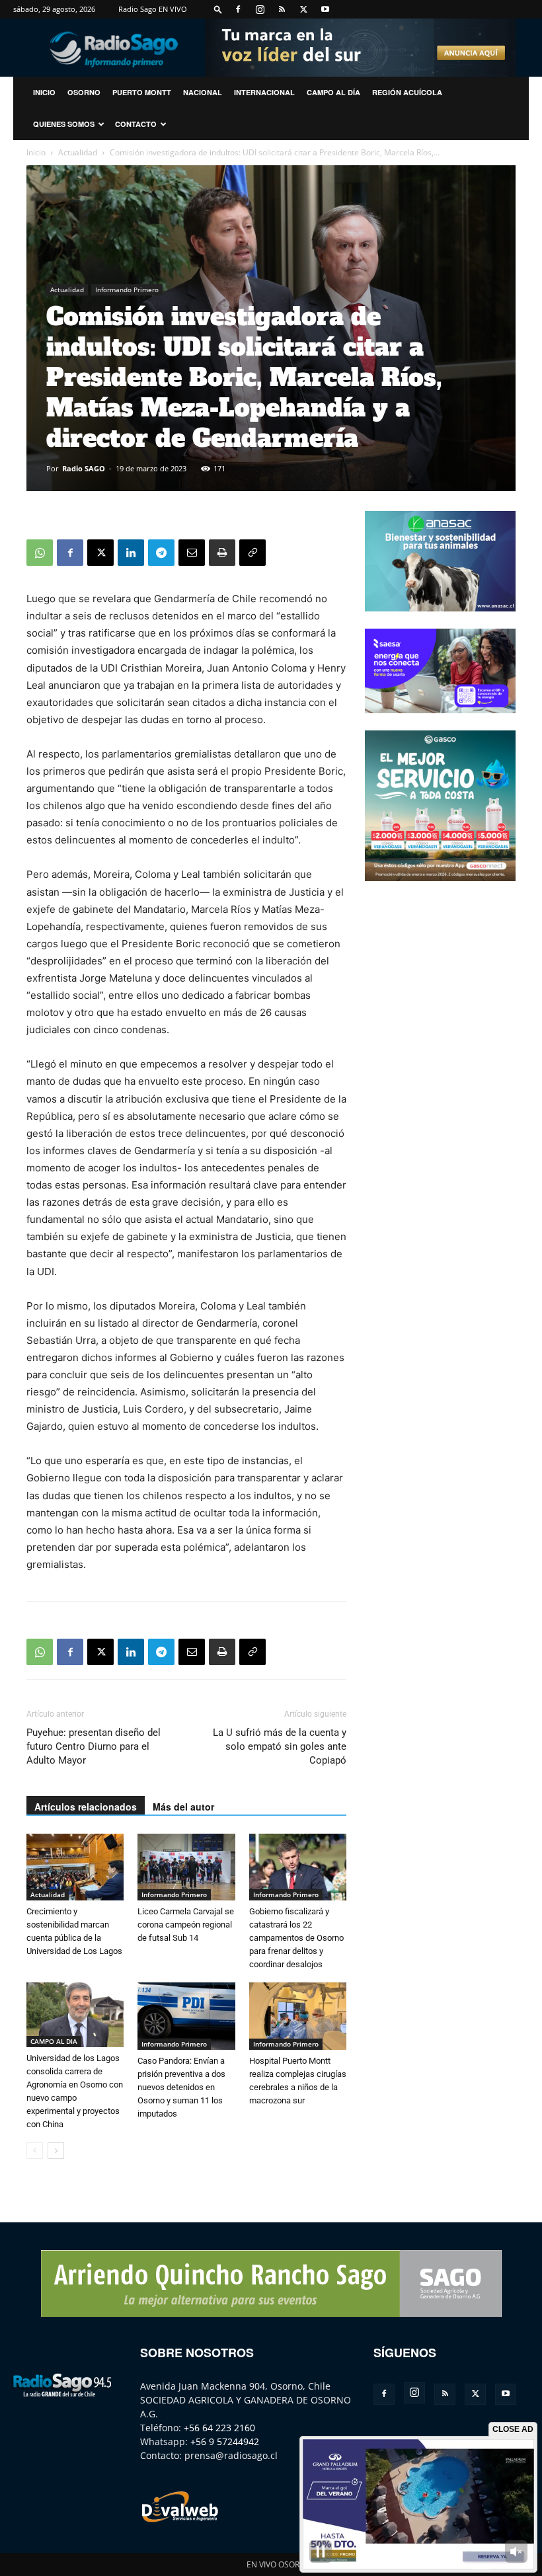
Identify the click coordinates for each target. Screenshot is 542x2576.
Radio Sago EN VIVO (153, 9)
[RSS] (282, 9)
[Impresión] (222, 553)
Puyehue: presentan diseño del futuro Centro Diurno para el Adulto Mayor (94, 1746)
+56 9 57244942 (225, 2441)
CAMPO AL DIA (54, 2041)
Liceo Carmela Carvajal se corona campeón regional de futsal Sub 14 (186, 1925)
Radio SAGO (84, 468)
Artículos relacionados (86, 1807)
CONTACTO (136, 124)
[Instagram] (260, 9)
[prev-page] (35, 2151)
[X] (303, 9)
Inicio (36, 152)
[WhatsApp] (40, 553)
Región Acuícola (407, 92)
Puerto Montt (142, 92)
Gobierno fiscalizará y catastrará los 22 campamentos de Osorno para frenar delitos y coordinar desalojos (296, 1938)
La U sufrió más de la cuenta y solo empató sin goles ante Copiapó (280, 1746)
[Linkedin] (131, 553)
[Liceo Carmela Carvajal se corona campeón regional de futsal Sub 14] (186, 1867)
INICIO (44, 92)
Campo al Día (333, 92)
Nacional (203, 92)
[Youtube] (325, 9)
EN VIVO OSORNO (279, 2564)
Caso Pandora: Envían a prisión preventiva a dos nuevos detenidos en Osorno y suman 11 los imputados (181, 2087)
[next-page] (56, 2151)
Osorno (84, 92)
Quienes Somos (64, 124)
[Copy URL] (252, 553)
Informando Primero (127, 290)
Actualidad (78, 152)
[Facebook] (238, 9)
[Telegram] (161, 553)
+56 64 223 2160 (219, 2428)
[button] (218, 9)
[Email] (192, 553)
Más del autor (183, 1807)
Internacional (264, 92)
